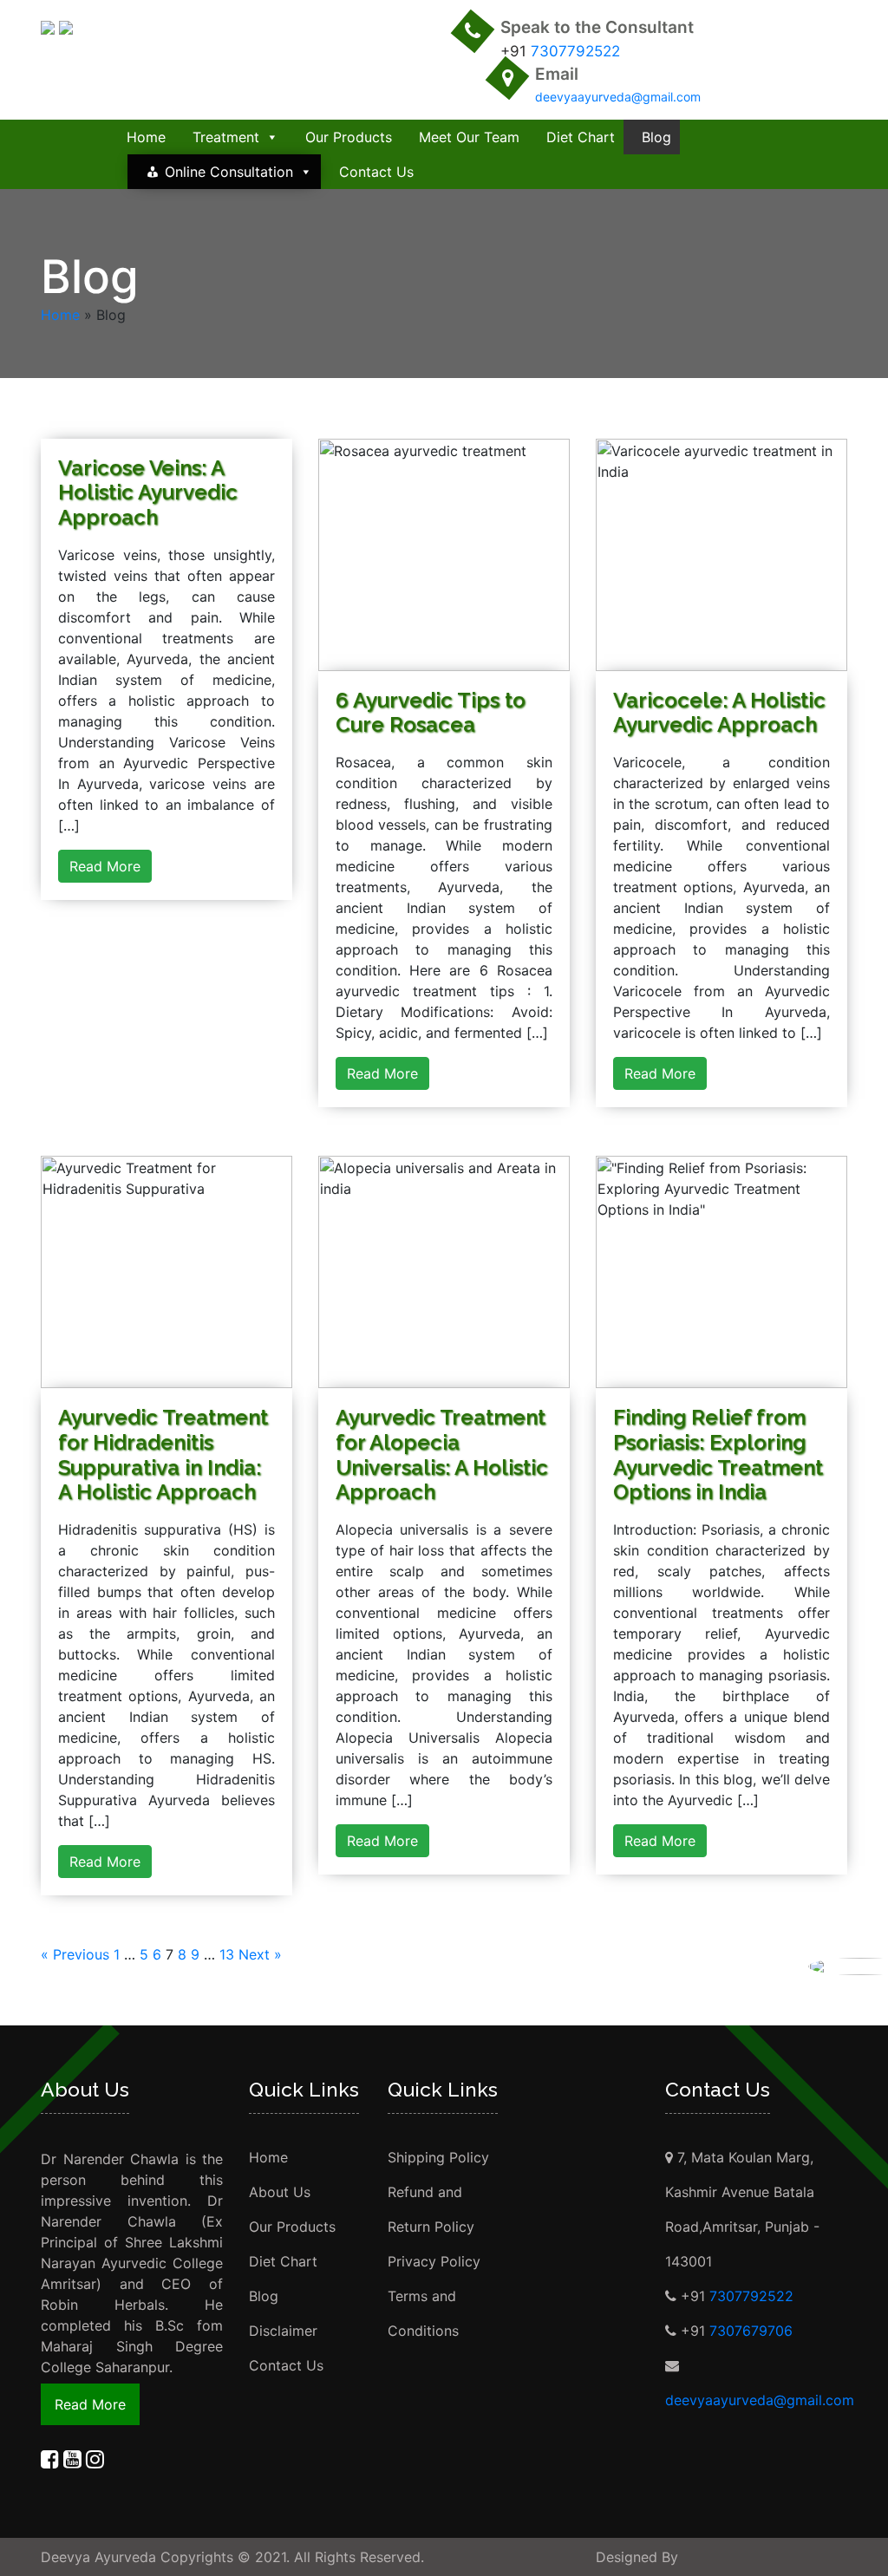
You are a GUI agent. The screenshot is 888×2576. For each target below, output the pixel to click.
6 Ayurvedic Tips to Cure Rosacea (431, 713)
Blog (656, 137)
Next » (260, 1954)
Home (146, 137)
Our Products (349, 137)
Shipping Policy (438, 2157)
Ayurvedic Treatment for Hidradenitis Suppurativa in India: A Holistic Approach (163, 1454)
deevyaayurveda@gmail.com (618, 97)
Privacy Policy (434, 2261)
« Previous (75, 1954)
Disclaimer (283, 2331)
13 (227, 1954)
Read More (105, 866)
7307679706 (751, 2331)
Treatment (226, 137)
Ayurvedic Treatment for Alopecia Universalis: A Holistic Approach (442, 1454)
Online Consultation (229, 172)
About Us (280, 2192)
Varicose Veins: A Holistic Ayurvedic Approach (148, 493)
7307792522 (575, 51)
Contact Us (376, 172)
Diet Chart (581, 137)
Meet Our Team (469, 137)
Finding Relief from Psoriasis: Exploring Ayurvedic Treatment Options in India (718, 1454)
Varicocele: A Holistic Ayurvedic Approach (719, 713)
